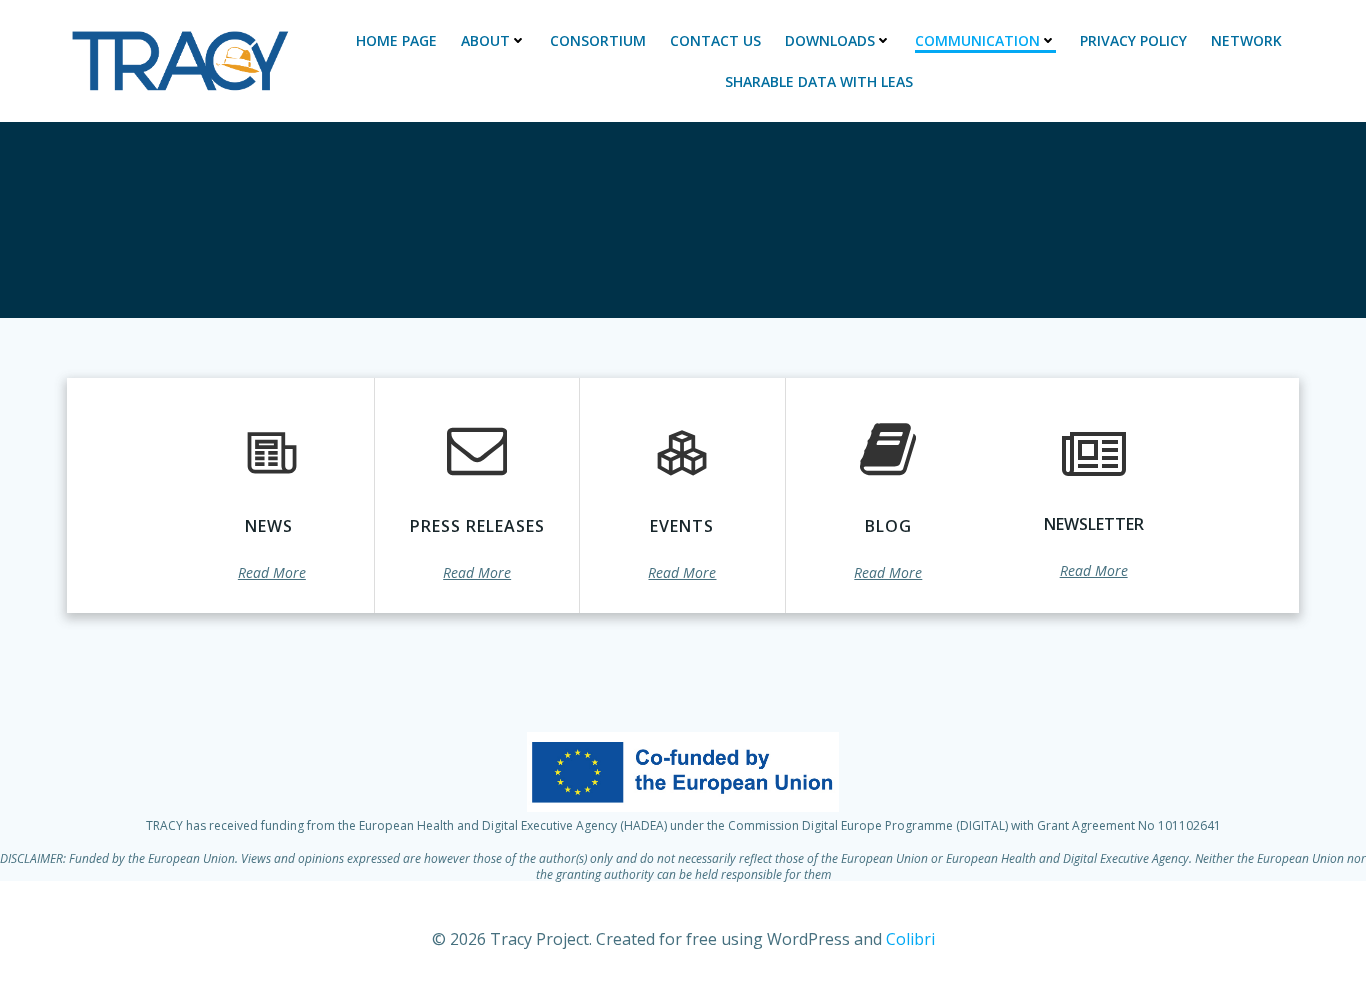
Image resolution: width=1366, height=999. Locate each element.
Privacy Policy (1133, 40)
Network (1246, 40)
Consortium (598, 40)
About (485, 40)
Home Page (396, 40)
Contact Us (715, 40)
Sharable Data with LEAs (819, 81)
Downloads (830, 40)
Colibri (910, 939)
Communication (977, 40)
